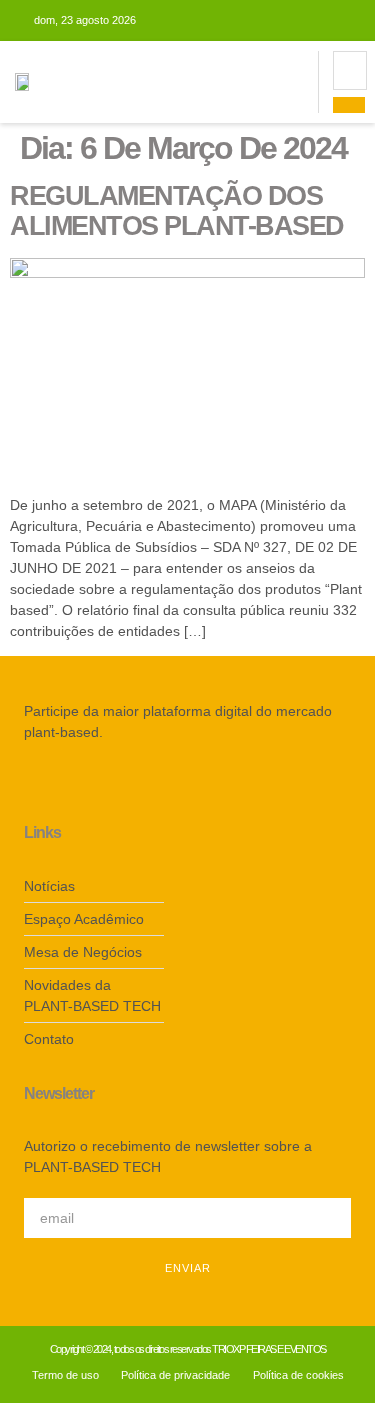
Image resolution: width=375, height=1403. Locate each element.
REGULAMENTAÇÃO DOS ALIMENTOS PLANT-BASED (177, 211)
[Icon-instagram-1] (60, 783)
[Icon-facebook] (30, 783)
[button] (302, 82)
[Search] (349, 105)
